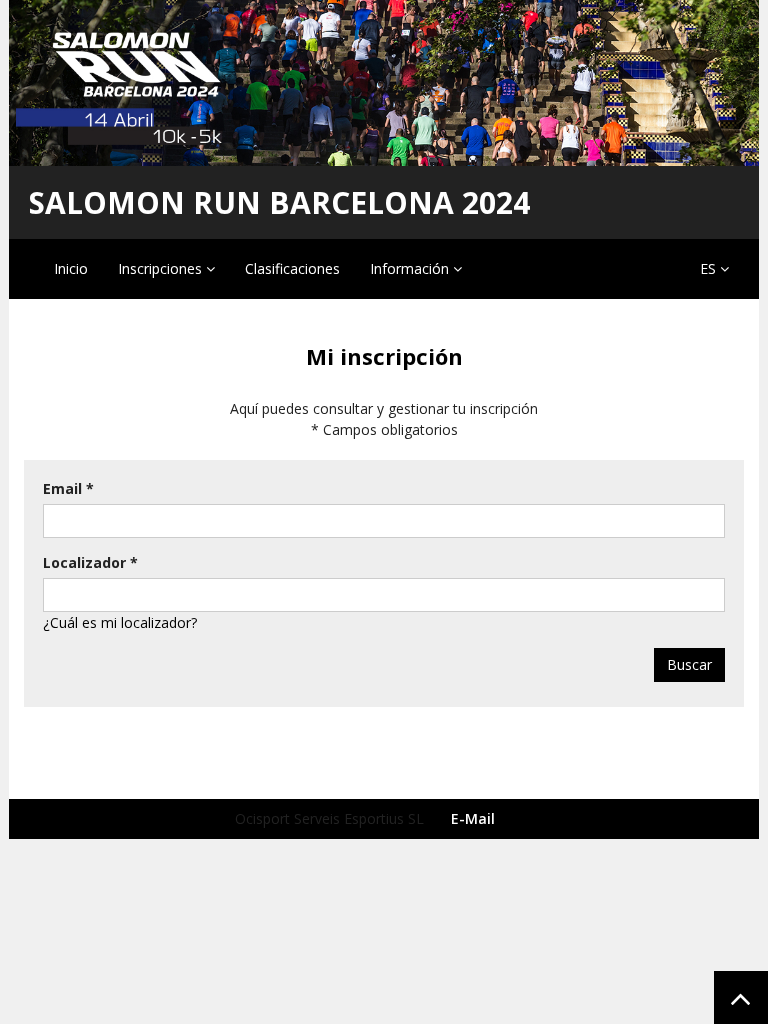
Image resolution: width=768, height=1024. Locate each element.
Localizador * (90, 562)
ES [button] (710, 268)
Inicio (71, 268)
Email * (68, 488)
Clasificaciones (292, 268)
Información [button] (411, 268)
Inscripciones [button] (162, 268)
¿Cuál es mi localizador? (120, 622)
